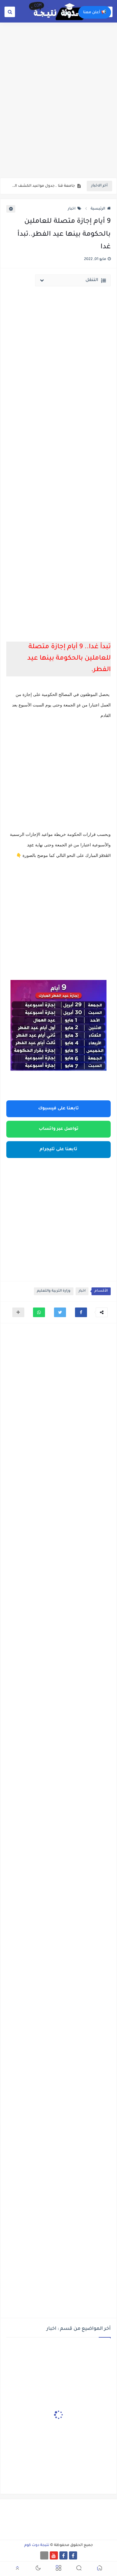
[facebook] (73, 2555)
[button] (81, 1312)
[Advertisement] (58, 115)
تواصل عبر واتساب (59, 1129)
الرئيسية (98, 209)
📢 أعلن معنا (95, 13)
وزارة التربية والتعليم (54, 1291)
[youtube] (54, 2555)
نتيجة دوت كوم (37, 2545)
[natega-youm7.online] (44, 2555)
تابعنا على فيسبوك (58, 1109)
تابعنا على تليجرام (58, 1150)
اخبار (72, 209)
